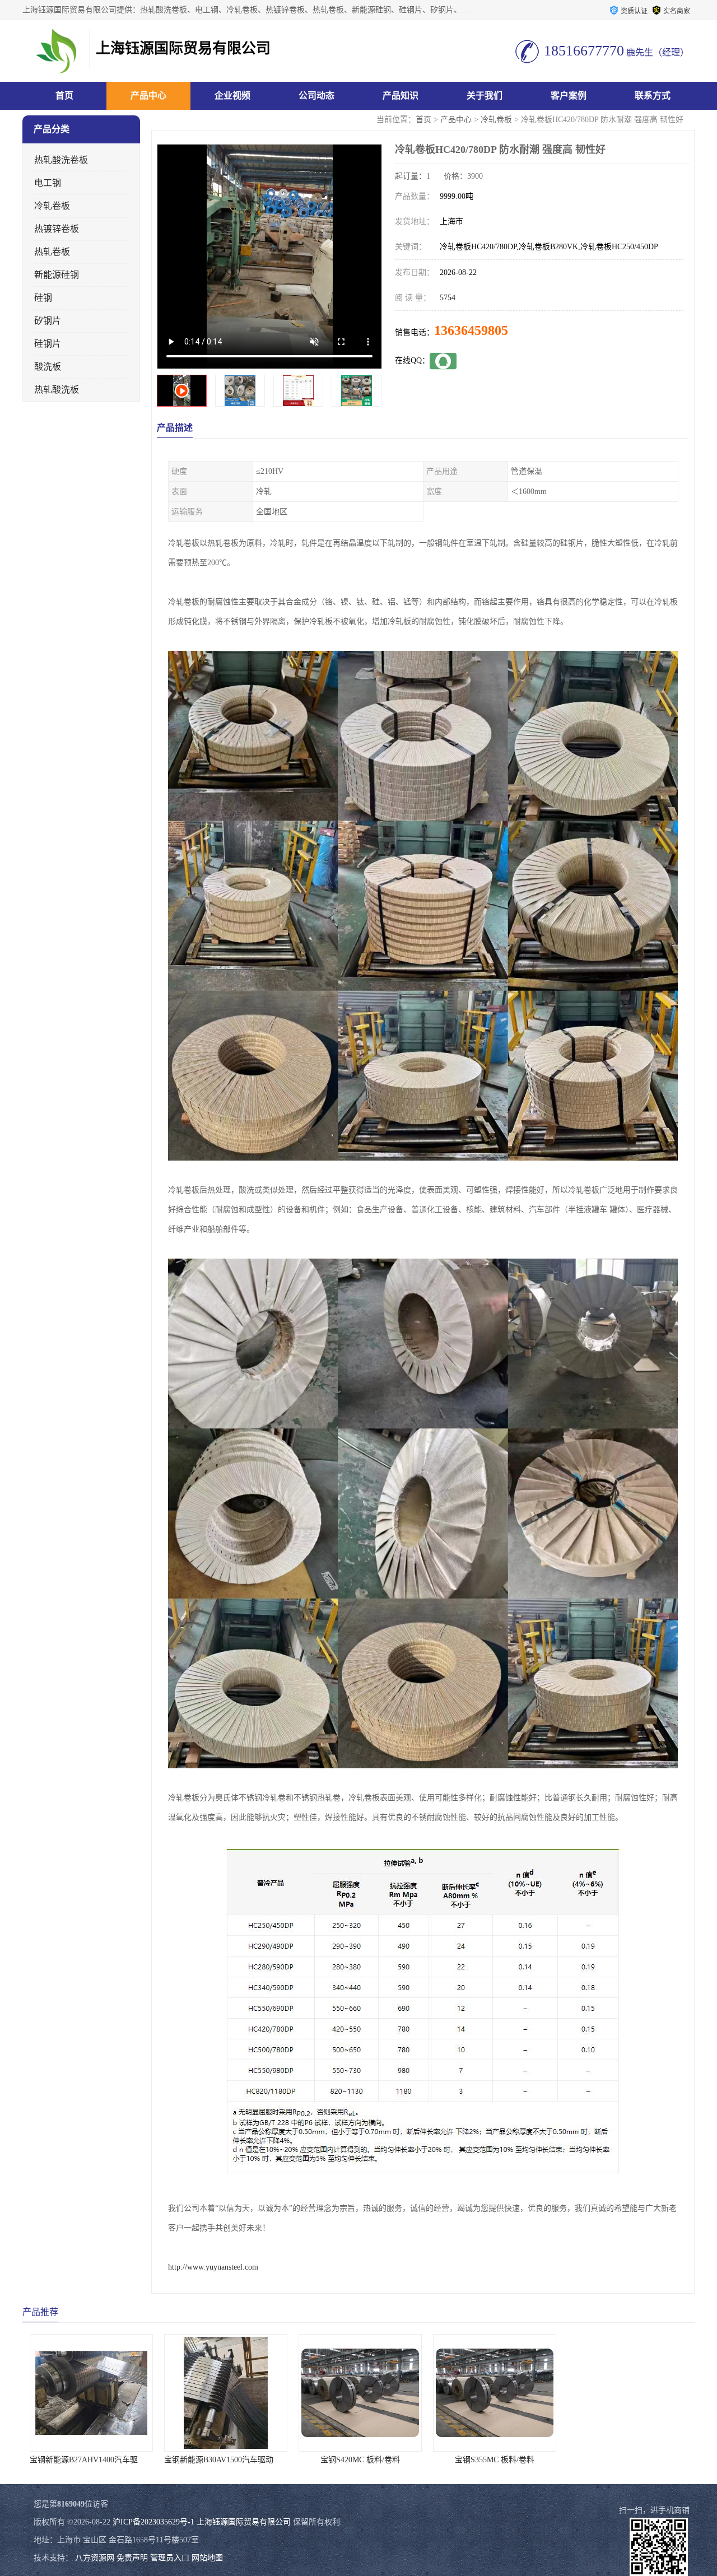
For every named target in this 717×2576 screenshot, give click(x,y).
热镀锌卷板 (57, 229)
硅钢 (43, 298)
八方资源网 (95, 2558)
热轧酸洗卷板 (61, 160)
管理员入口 (170, 2558)
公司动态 (316, 96)
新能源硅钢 (57, 275)
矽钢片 (48, 321)
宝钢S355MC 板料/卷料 (358, 2460)
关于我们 (485, 96)
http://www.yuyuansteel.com (213, 2267)
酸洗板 (48, 367)
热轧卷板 (52, 252)
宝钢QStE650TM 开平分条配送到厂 (628, 2460)
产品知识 (401, 96)
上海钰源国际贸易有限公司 (244, 2522)
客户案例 (569, 96)
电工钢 (48, 183)
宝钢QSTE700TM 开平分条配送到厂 (493, 2460)
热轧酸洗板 (57, 390)
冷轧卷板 (496, 120)
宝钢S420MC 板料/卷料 (224, 2460)
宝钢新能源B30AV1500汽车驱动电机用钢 (98, 2460)
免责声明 (132, 2558)
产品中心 (148, 96)
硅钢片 (48, 344)
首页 (64, 96)
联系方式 (653, 96)
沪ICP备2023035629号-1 (153, 2522)
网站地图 (207, 2558)
